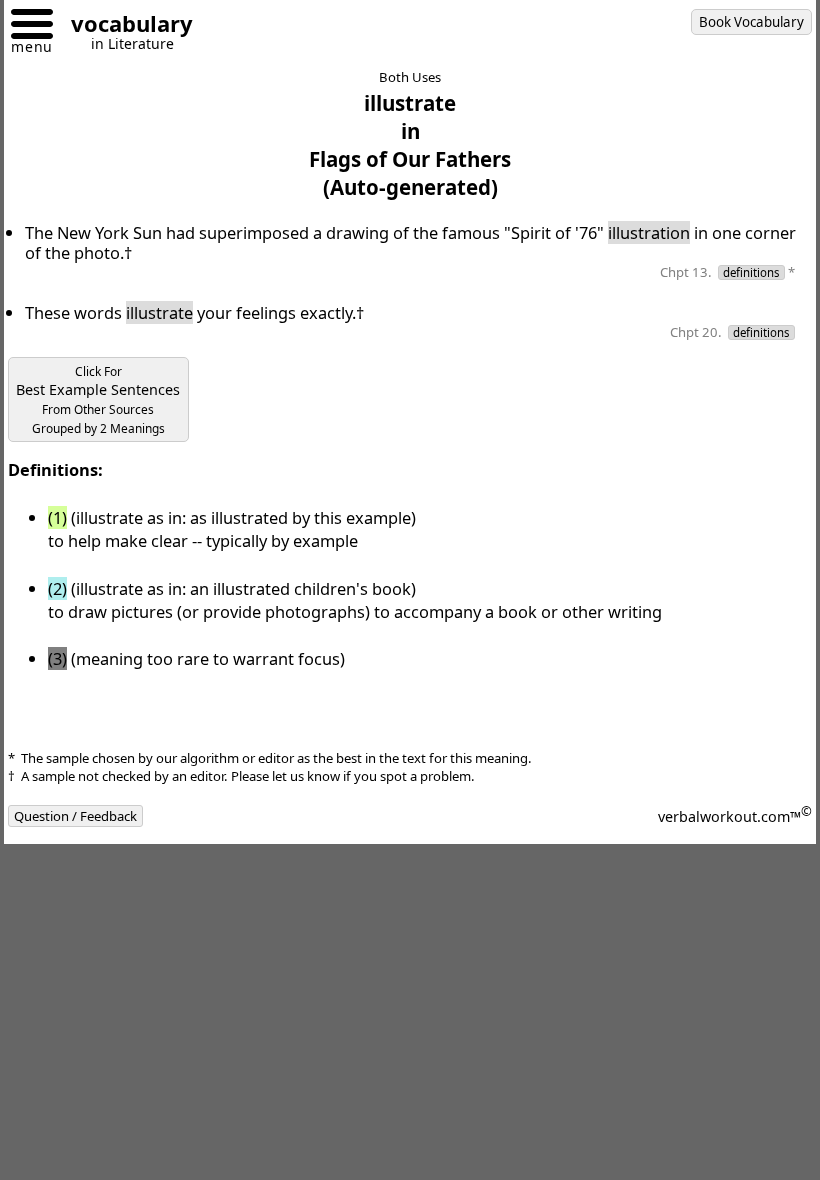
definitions (751, 272)
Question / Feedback (75, 816)
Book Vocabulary (751, 22)
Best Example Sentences (98, 400)
